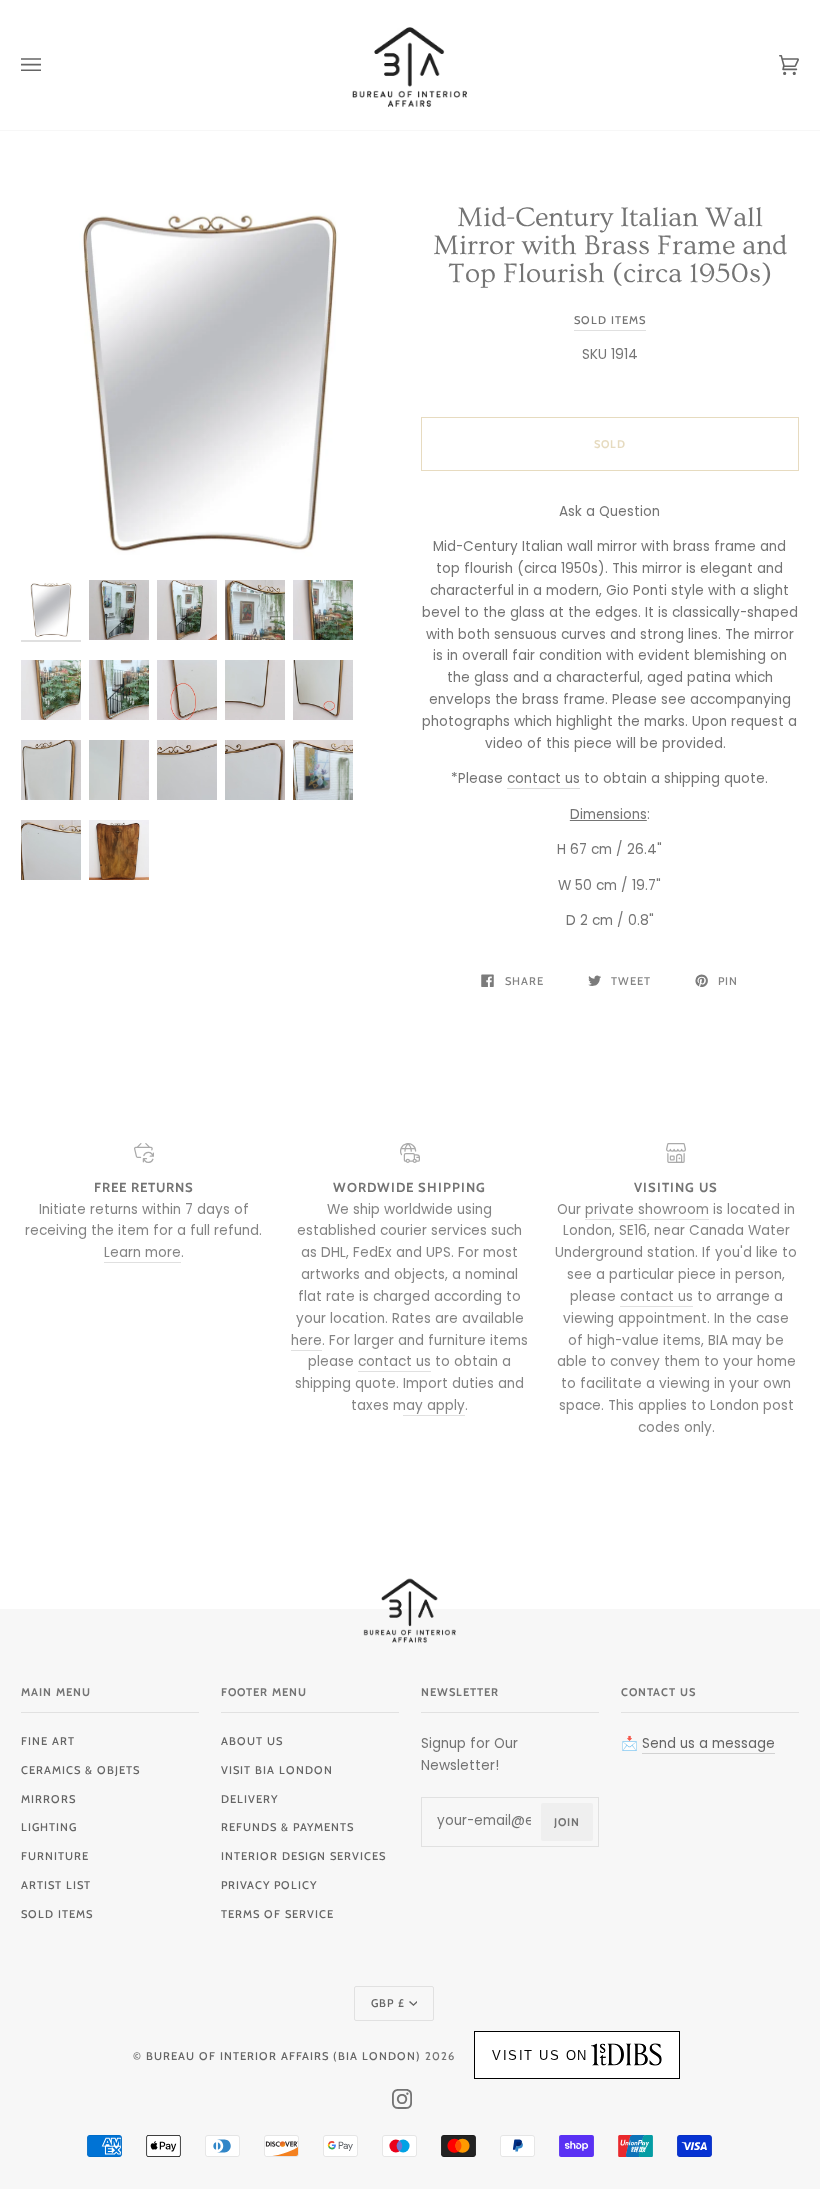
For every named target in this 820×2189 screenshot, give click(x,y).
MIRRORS (48, 1799)
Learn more (142, 1252)
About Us (252, 1741)
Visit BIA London (277, 1770)
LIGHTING (49, 1827)
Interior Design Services (303, 1856)
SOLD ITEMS (57, 1914)
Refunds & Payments (287, 1827)
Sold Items (610, 320)
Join (567, 1822)
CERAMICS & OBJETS (80, 1770)
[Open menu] (51, 65)
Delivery (249, 1799)
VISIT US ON (540, 2055)
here (306, 1340)
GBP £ (388, 2003)
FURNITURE (55, 1856)
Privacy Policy (269, 1885)
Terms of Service (277, 1914)
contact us (543, 778)
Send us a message (708, 1743)
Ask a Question (609, 511)
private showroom (647, 1209)
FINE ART (48, 1741)
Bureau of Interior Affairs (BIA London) (283, 2056)
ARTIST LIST (56, 1885)
